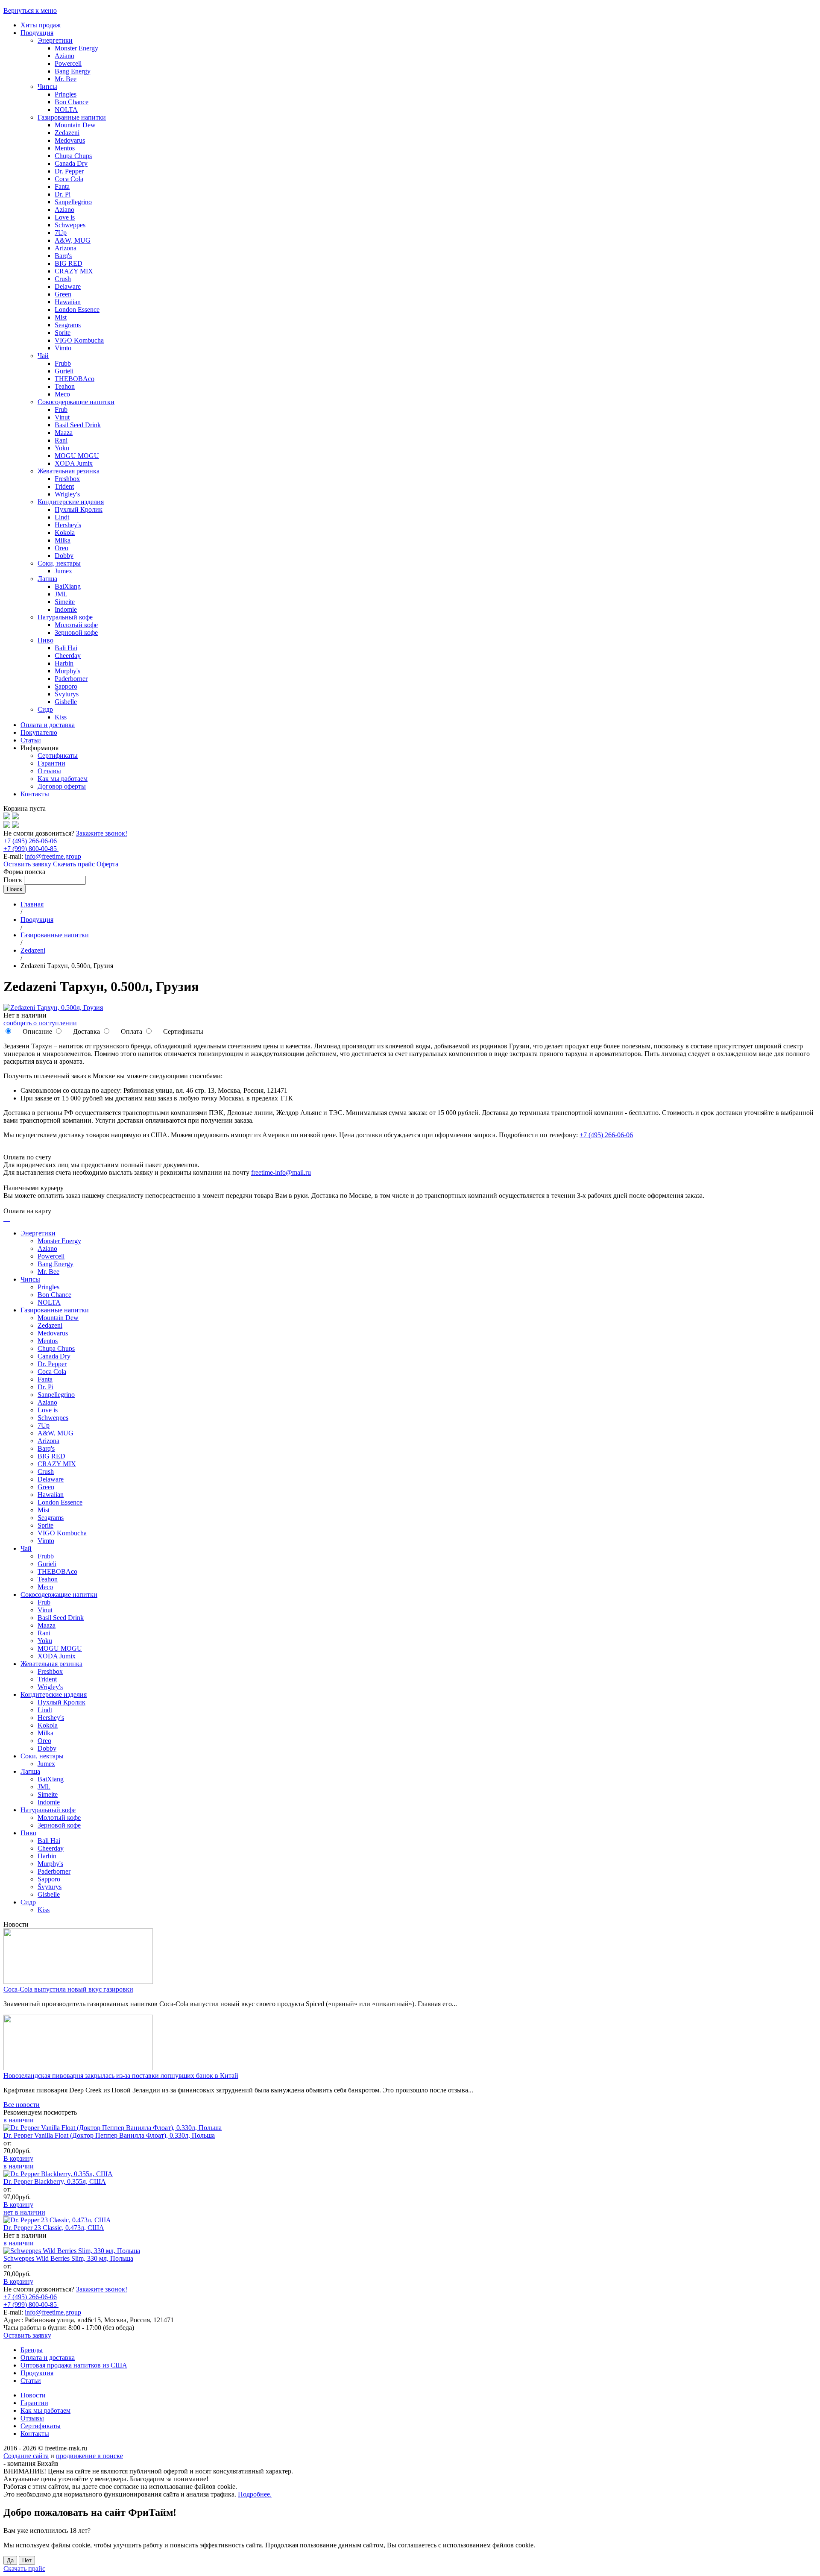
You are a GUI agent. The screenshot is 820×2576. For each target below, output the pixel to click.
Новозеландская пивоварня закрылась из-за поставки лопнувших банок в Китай (121, 2076)
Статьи (31, 740)
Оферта (107, 864)
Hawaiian (68, 302)
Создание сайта (26, 2456)
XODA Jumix (74, 463)
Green (63, 294)
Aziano (64, 56)
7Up (61, 233)
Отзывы (49, 771)
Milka (63, 540)
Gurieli (64, 371)
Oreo (61, 548)
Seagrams (68, 325)
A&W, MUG (73, 240)
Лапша (47, 579)
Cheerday (68, 656)
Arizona (66, 248)
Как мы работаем (63, 779)
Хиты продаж (41, 25)
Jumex (63, 571)
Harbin (64, 663)
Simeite (65, 602)
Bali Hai (66, 648)
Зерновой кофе (76, 632)
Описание (37, 1031)
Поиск (14, 880)
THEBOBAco (75, 379)
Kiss (61, 717)
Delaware (68, 286)
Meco (62, 394)
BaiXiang (68, 586)
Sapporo (66, 686)
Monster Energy (76, 48)
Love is (65, 217)
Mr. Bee (66, 79)
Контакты (35, 794)
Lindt (62, 517)
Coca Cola (69, 179)
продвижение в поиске (89, 2456)
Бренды (32, 2350)
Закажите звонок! (102, 833)
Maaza (64, 433)
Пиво (45, 640)
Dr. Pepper (69, 171)
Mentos (65, 148)
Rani (61, 440)
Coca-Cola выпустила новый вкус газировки (68, 1989)
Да (10, 2560)
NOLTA (66, 110)
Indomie (66, 609)
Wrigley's (67, 494)
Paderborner (71, 679)
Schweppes (70, 225)
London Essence (77, 310)
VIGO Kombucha (79, 340)
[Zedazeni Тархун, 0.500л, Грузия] (53, 1008)
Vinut (62, 417)
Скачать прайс (74, 864)
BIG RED (69, 263)
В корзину (18, 2158)
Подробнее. (255, 2494)
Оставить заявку (27, 864)
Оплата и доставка (48, 725)
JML (61, 594)
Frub (61, 409)
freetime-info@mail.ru (281, 1172)
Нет (27, 2560)
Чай (43, 356)
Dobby (64, 556)
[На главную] (7, 817)
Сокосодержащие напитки (76, 402)
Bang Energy (73, 71)
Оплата (131, 1031)
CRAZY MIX (74, 271)
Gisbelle (66, 702)
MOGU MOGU (77, 456)
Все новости (22, 2105)
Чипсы (47, 87)
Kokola (65, 533)
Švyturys (67, 694)
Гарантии (51, 763)
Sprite (63, 333)
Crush (63, 279)
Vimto (63, 348)
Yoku (62, 448)
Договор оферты (62, 786)
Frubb (63, 363)
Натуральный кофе (65, 617)
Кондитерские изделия (71, 502)
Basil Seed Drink (78, 425)
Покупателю (39, 732)
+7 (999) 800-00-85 (31, 849)
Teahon (65, 386)
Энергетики (55, 40)
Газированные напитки (72, 117)
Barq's (63, 256)
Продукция (37, 33)
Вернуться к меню (30, 10)
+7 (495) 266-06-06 (30, 841)
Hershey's (68, 525)
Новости (33, 2395)
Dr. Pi (63, 194)
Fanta (62, 186)
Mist (61, 317)
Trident (64, 486)
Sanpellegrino (73, 202)
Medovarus (70, 140)
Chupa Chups (73, 156)
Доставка (86, 1031)
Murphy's (67, 671)
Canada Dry (71, 163)
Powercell (68, 63)
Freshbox (67, 479)
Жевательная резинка (69, 471)
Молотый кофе (76, 625)
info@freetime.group (53, 856)
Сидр (45, 709)
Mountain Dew (75, 125)
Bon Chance (72, 102)
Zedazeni (67, 133)
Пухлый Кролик (79, 509)
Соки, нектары (59, 563)
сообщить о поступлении (40, 1023)
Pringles (66, 94)
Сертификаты (58, 755)
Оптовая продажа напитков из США (74, 2365)
